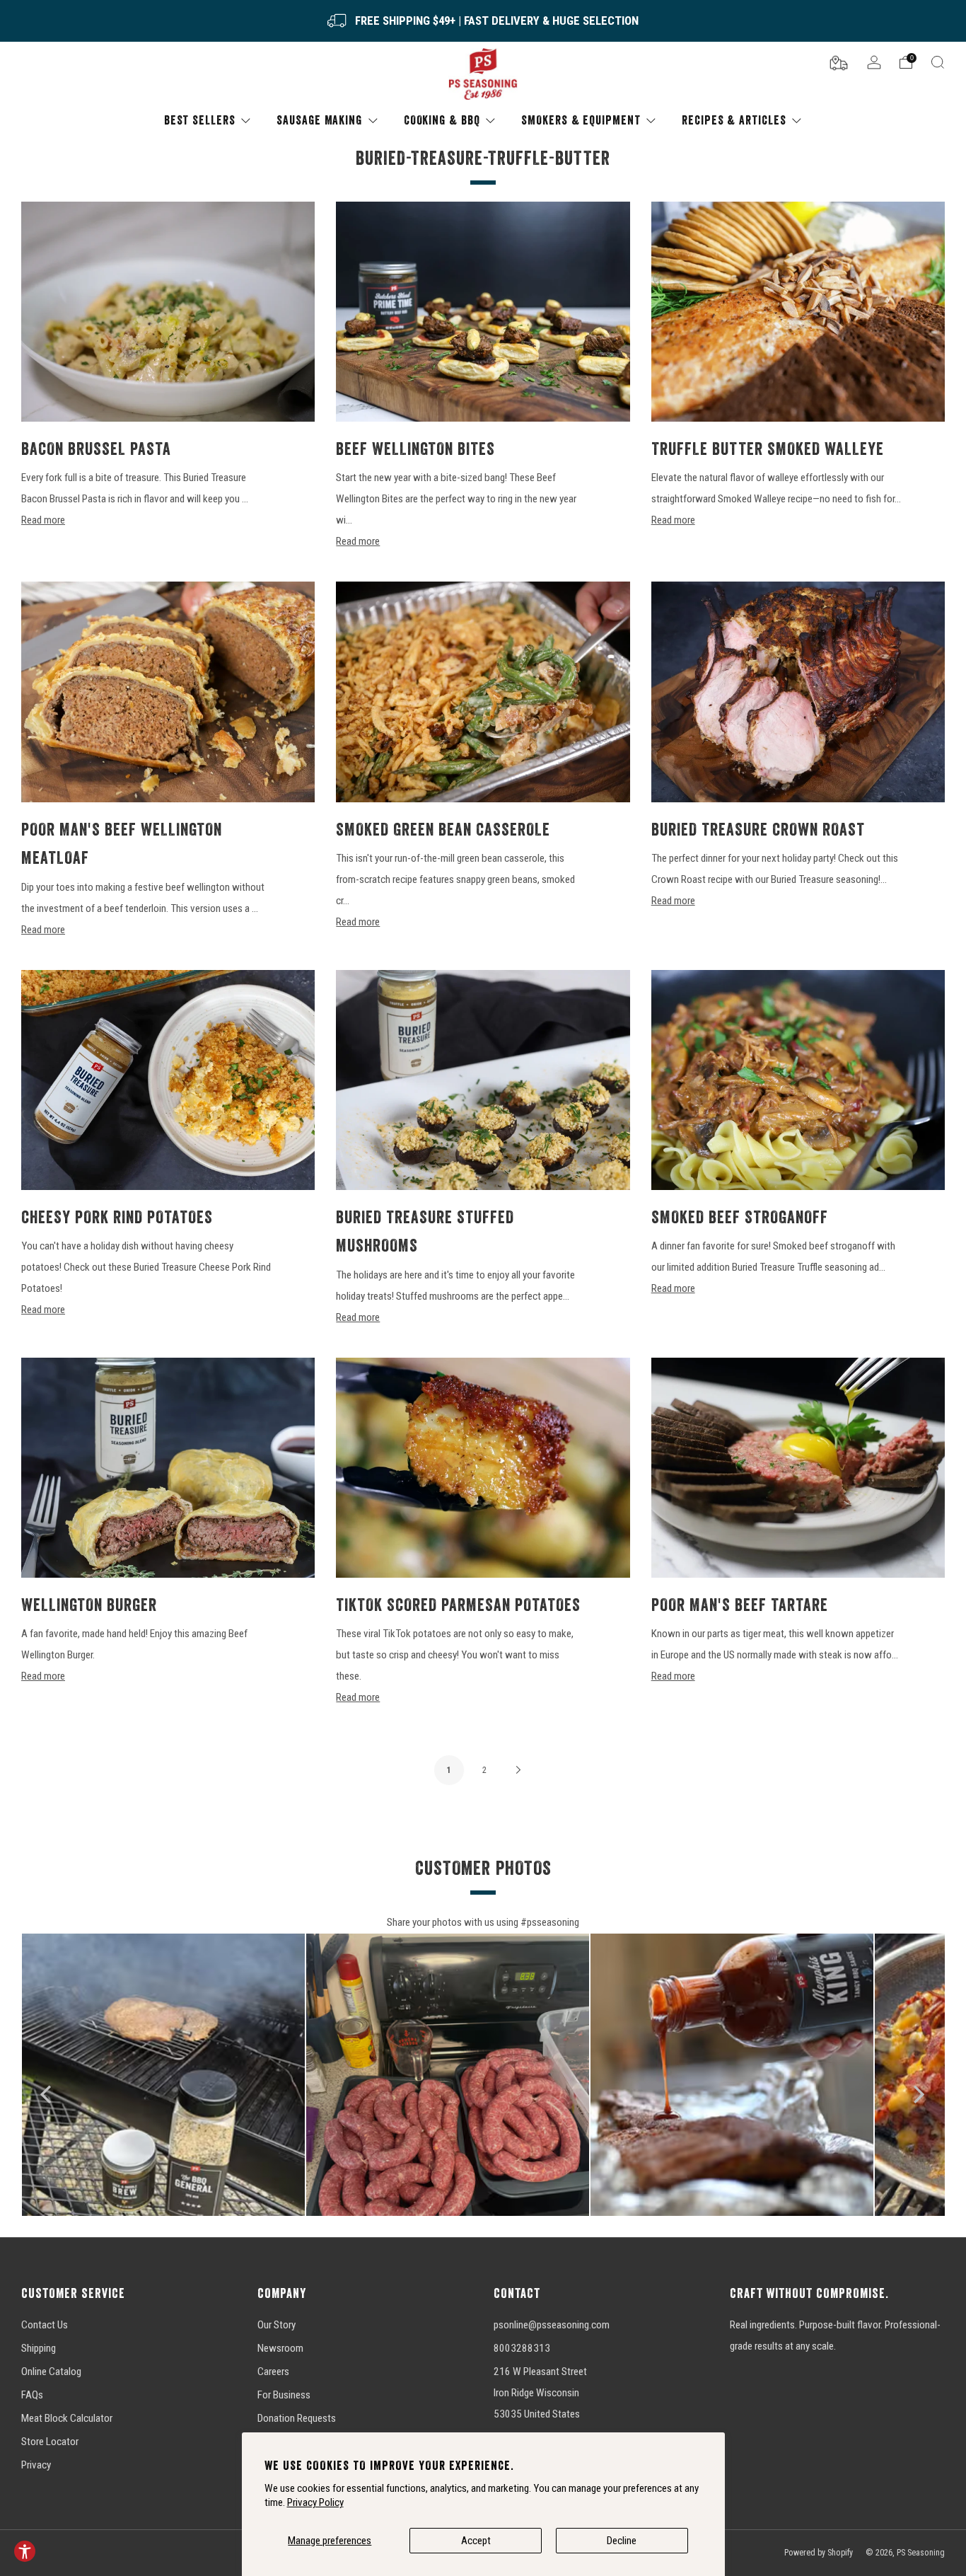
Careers (273, 2372)
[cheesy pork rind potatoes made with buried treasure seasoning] (168, 1080)
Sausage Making (319, 120)
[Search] (938, 62)
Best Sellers (200, 120)
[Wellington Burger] (168, 1468)
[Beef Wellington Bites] (483, 312)
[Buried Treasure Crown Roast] (798, 692)
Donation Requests (297, 2418)
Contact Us (45, 2325)
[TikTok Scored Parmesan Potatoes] (483, 1468)
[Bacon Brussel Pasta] (168, 312)
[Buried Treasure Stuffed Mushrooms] (483, 1080)
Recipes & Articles (734, 120)
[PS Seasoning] (483, 75)
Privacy (36, 2465)
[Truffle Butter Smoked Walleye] (798, 312)
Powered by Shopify (819, 2553)
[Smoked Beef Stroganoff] (798, 1080)
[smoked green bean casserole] (483, 692)
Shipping (39, 2348)
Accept (476, 2541)
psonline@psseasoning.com (552, 2325)
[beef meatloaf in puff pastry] (168, 692)
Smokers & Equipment (581, 120)
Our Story (277, 2325)
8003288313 (522, 2348)
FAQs (32, 2395)
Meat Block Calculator (67, 2418)
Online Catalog (51, 2372)
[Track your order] (839, 62)
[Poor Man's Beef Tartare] (798, 1468)
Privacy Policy (315, 2502)
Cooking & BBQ (442, 120)
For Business (284, 2395)
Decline (622, 2541)
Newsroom (280, 2348)
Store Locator (50, 2442)
